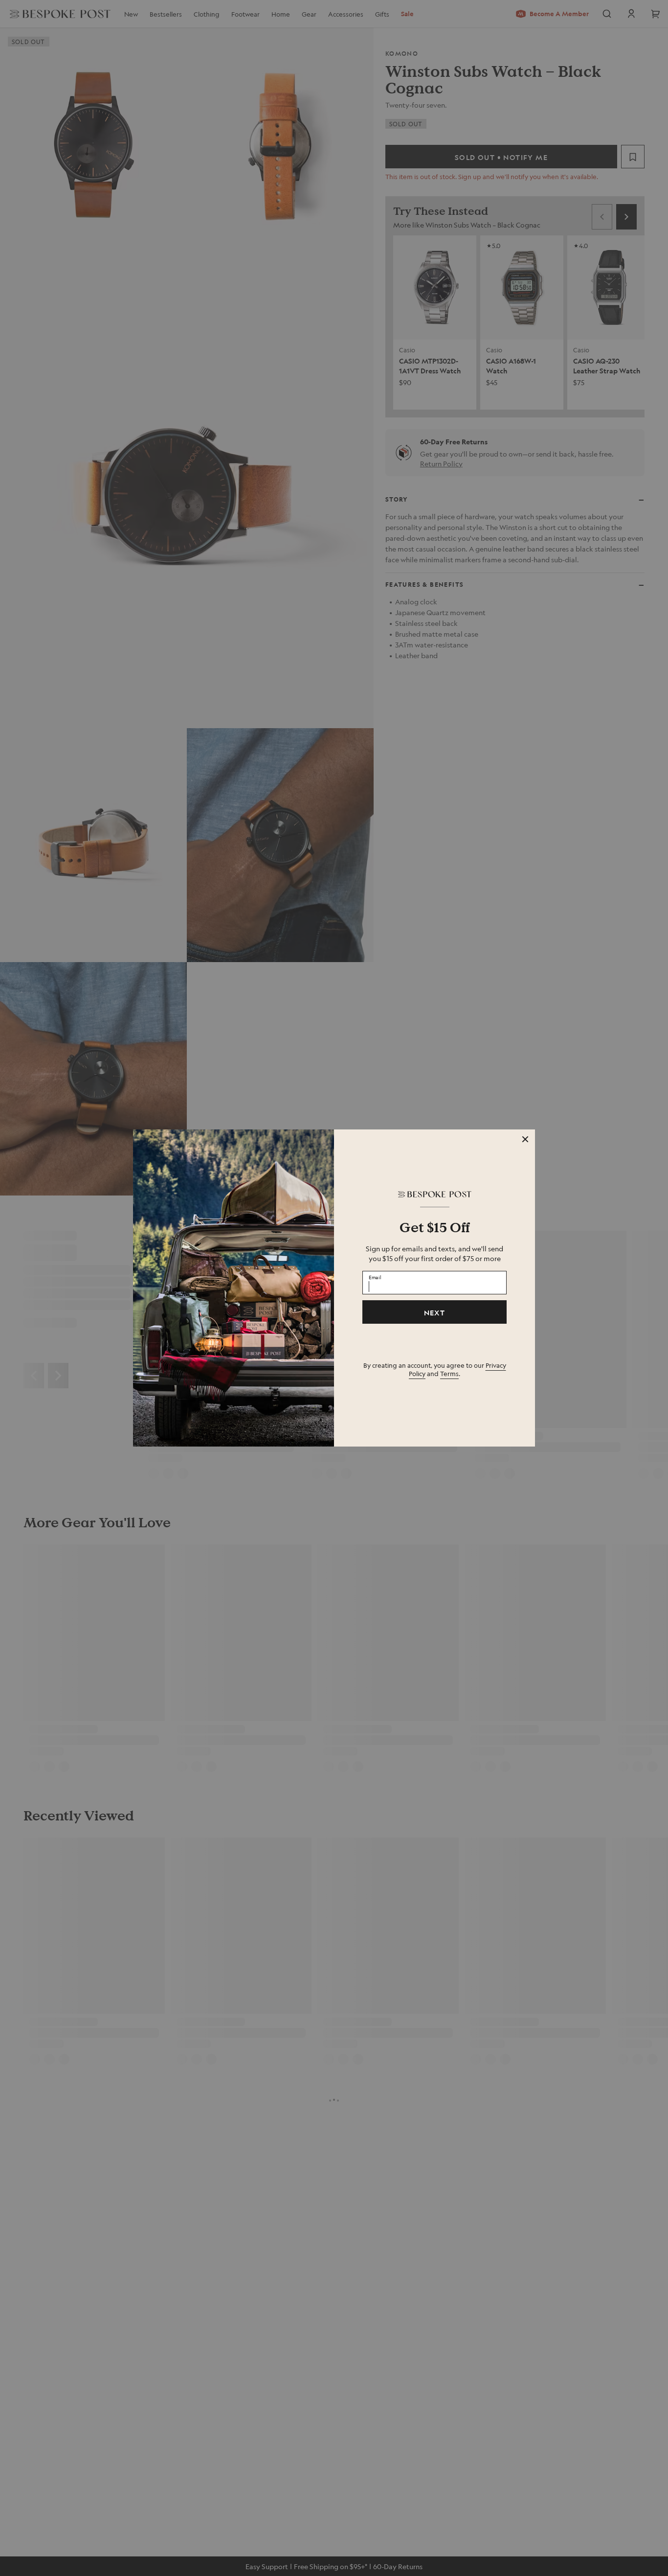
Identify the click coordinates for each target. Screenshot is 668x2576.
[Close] (525, 1139)
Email (375, 1277)
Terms (449, 1373)
